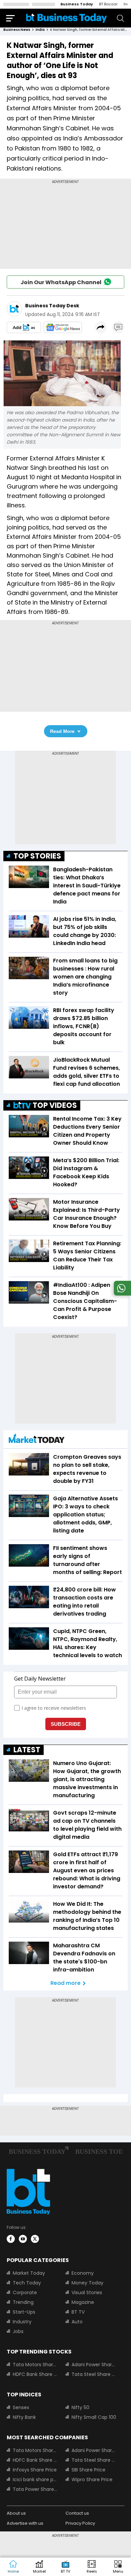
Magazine (83, 2302)
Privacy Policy (80, 2523)
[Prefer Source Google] (24, 327)
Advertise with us (25, 2523)
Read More (62, 731)
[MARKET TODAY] (37, 1440)
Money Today (88, 2283)
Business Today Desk (52, 306)
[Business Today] (67, 18)
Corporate (25, 2292)
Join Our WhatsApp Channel (61, 282)
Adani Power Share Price (94, 2365)
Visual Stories (87, 2292)
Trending (23, 2302)
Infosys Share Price (35, 2470)
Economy (83, 2273)
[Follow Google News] (63, 327)
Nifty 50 (80, 2407)
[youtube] (23, 2239)
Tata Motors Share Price (35, 2365)
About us (16, 2513)
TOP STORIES (37, 856)
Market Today (29, 2273)
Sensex (21, 2407)
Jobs (18, 2331)
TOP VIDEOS (55, 1105)
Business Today (77, 4)
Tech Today (27, 2283)
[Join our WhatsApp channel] (121, 1294)
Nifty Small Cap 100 (94, 2417)
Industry (22, 2322)
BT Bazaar (108, 4)
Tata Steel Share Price (94, 2374)
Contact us (77, 2513)
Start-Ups (24, 2312)
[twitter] (35, 2239)
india (40, 30)
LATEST (27, 1750)
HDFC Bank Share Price (35, 2374)
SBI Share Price (89, 2470)
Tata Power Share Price (35, 2489)
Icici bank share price (35, 2479)
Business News (17, 30)
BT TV (78, 2312)
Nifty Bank (24, 2417)
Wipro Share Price (92, 2479)
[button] (118, 2567)
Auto (77, 2322)
